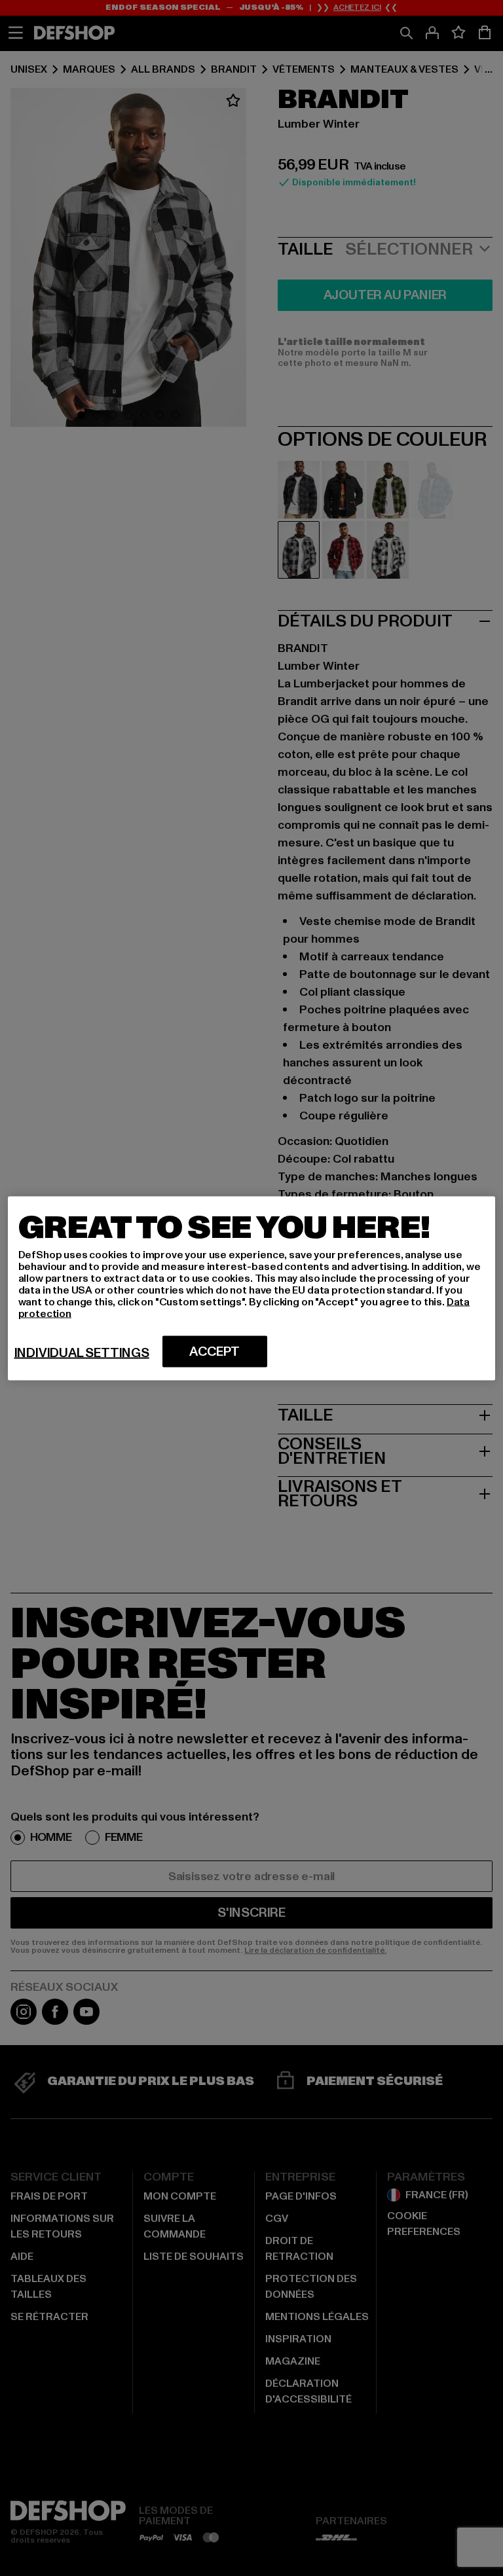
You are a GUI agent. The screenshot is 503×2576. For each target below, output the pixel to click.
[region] (252, 1288)
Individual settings (82, 1352)
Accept (214, 1351)
